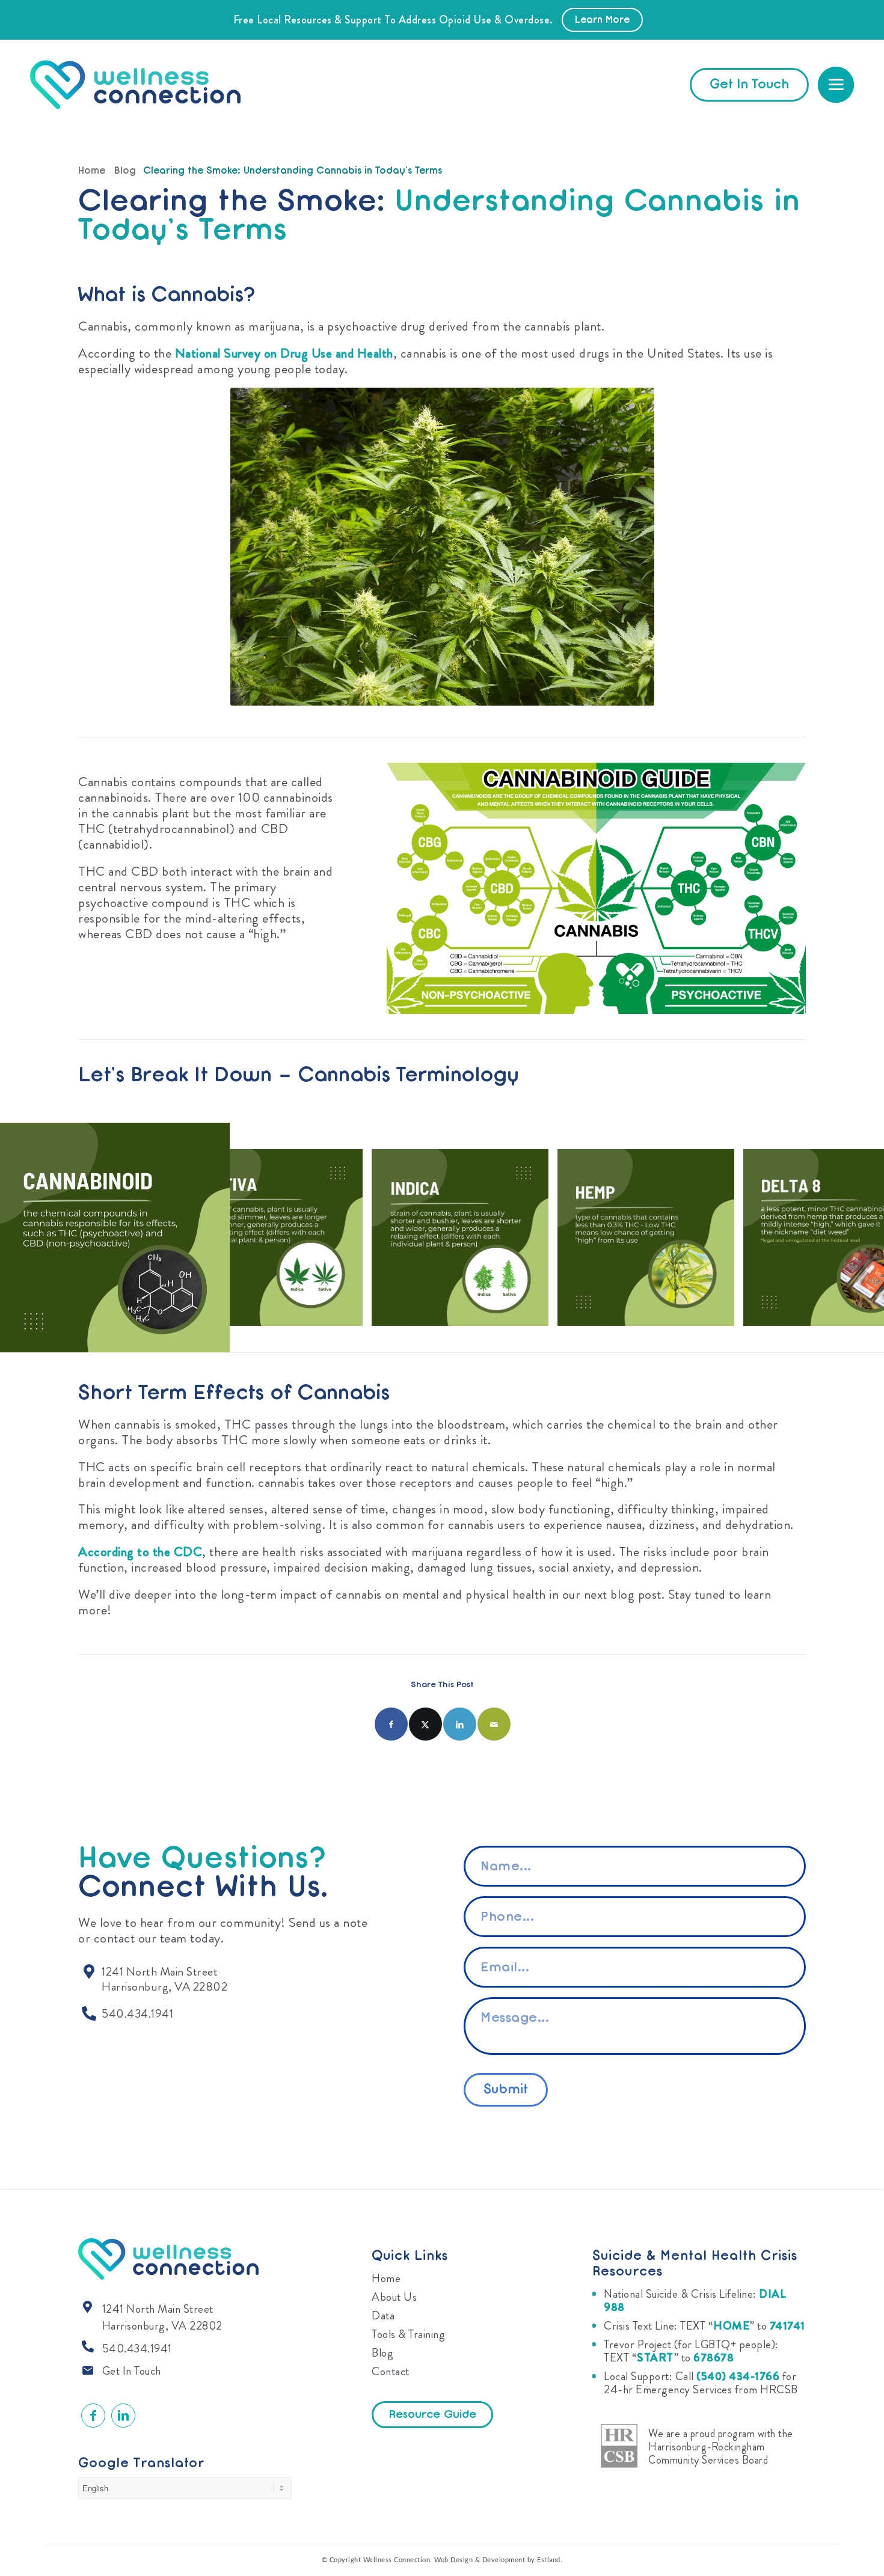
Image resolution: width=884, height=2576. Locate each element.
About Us (394, 2297)
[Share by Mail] (494, 1724)
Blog (382, 2353)
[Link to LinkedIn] (123, 2416)
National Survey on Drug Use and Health (284, 353)
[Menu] (836, 85)
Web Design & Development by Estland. (498, 2560)
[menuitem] (836, 85)
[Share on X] (425, 1724)
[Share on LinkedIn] (460, 1724)
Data (383, 2315)
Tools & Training (408, 2334)
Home (386, 2278)
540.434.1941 (137, 2349)
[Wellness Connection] (147, 85)
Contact (391, 2371)
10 (480, 1338)
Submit (506, 2090)
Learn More (602, 20)
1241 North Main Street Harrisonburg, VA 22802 (162, 2317)
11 (490, 1338)
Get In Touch (132, 2371)
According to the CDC (140, 1552)
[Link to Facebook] (93, 2416)
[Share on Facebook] (391, 1724)
